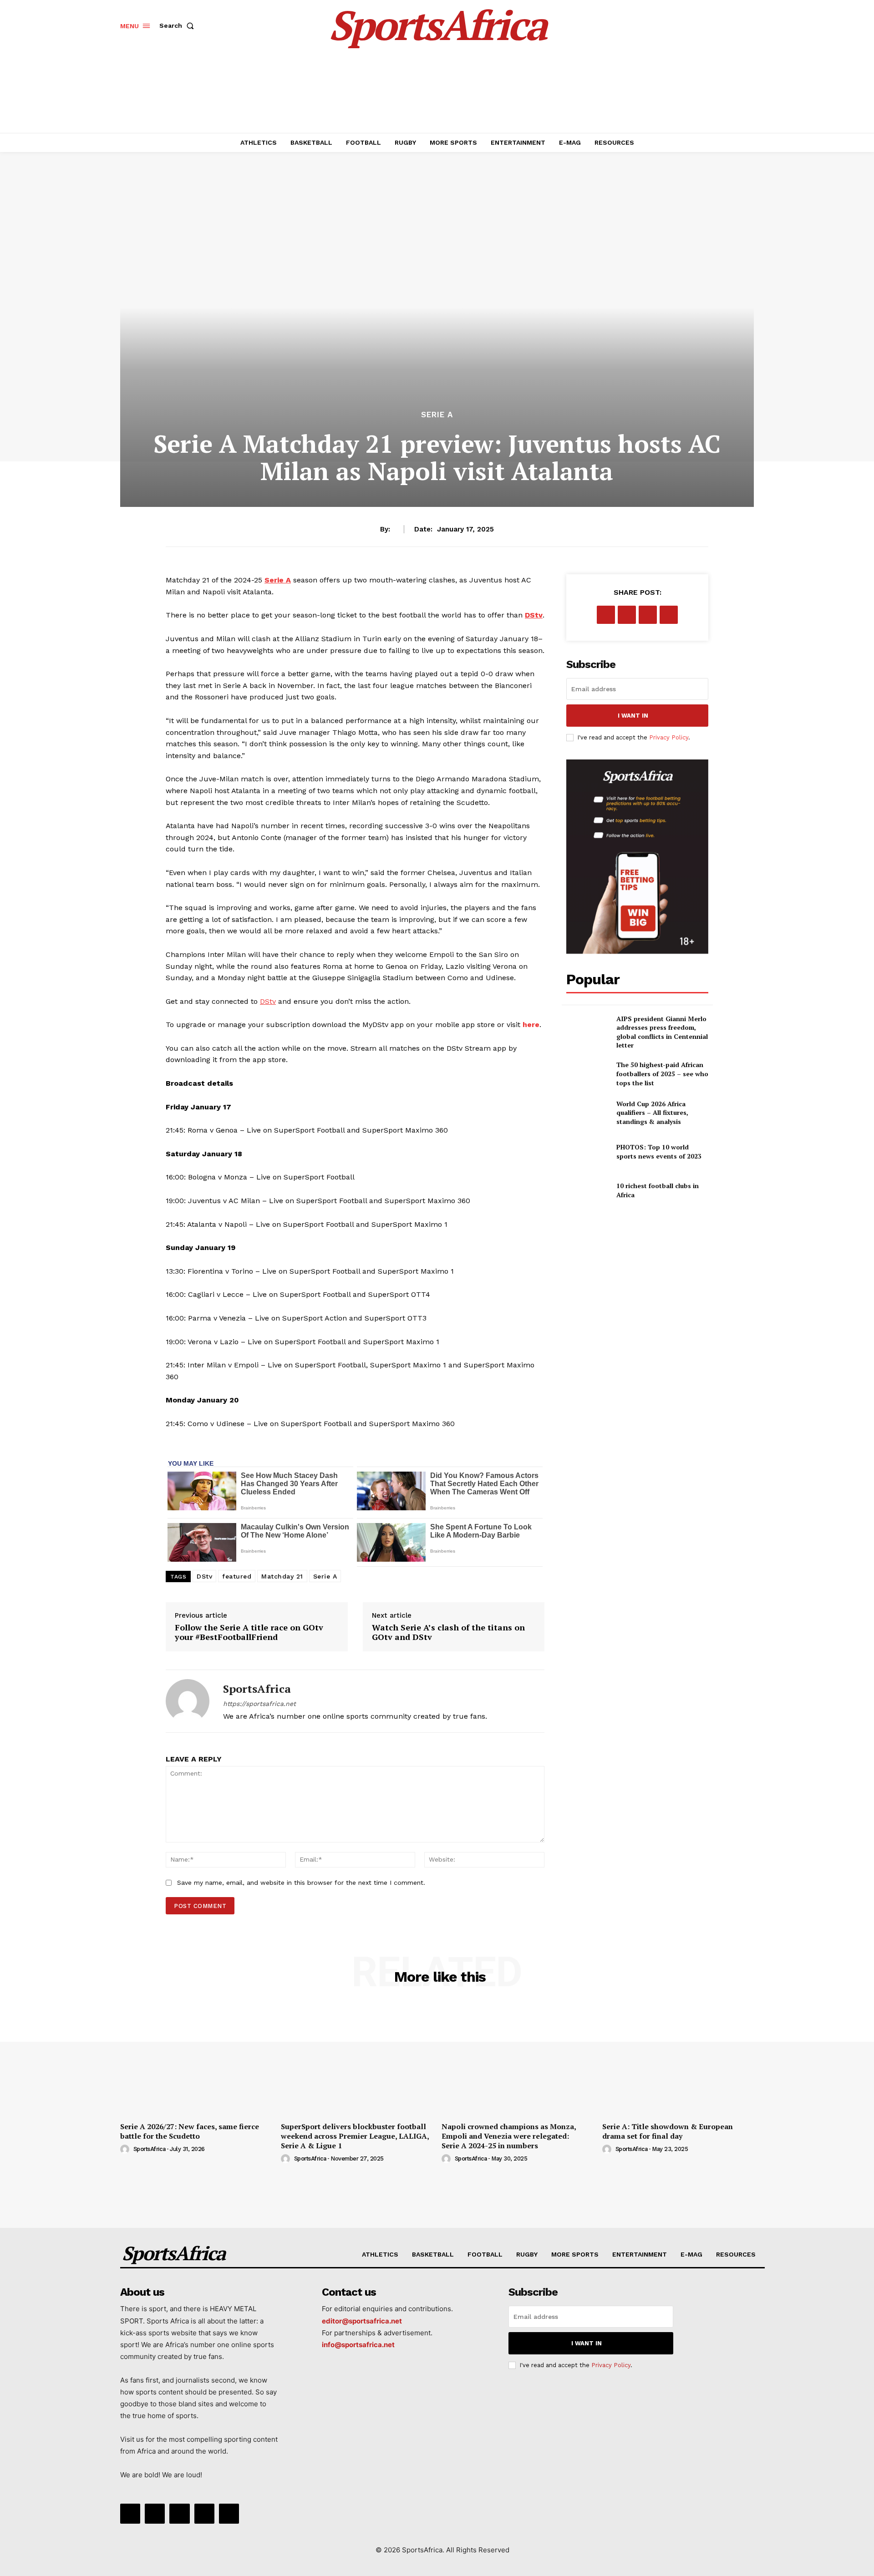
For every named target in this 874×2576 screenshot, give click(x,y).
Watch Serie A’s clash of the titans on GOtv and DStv (448, 1632)
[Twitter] (627, 615)
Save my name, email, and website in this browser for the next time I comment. (301, 1883)
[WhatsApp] (669, 615)
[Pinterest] (648, 615)
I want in (633, 716)
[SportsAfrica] (188, 1701)
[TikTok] (179, 2514)
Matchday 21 (282, 1576)
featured (237, 1576)
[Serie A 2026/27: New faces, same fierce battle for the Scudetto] (196, 2060)
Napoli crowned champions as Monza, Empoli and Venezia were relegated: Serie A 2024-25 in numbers (509, 2136)
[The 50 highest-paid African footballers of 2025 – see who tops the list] (587, 1074)
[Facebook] (606, 615)
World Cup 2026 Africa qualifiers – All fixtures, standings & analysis (652, 1113)
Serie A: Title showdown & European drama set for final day (668, 2131)
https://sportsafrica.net (259, 1704)
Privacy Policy (669, 737)
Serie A (325, 1576)
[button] (178, 25)
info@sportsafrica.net (358, 2345)
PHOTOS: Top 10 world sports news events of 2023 (659, 1151)
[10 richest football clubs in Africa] (587, 1190)
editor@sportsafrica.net (362, 2321)
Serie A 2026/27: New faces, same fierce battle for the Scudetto (190, 2131)
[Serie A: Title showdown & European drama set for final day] (678, 2060)
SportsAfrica (257, 1689)
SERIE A (437, 415)
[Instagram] (155, 2514)
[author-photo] (126, 2150)
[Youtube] (229, 2514)
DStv (204, 1576)
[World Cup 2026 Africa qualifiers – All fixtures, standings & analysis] (587, 1113)
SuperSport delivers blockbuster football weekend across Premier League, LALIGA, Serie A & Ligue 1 (355, 2136)
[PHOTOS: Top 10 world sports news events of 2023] (587, 1151)
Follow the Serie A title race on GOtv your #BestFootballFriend (249, 1632)
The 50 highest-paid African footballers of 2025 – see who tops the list (662, 1073)
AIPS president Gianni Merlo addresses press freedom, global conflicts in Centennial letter (662, 1032)
